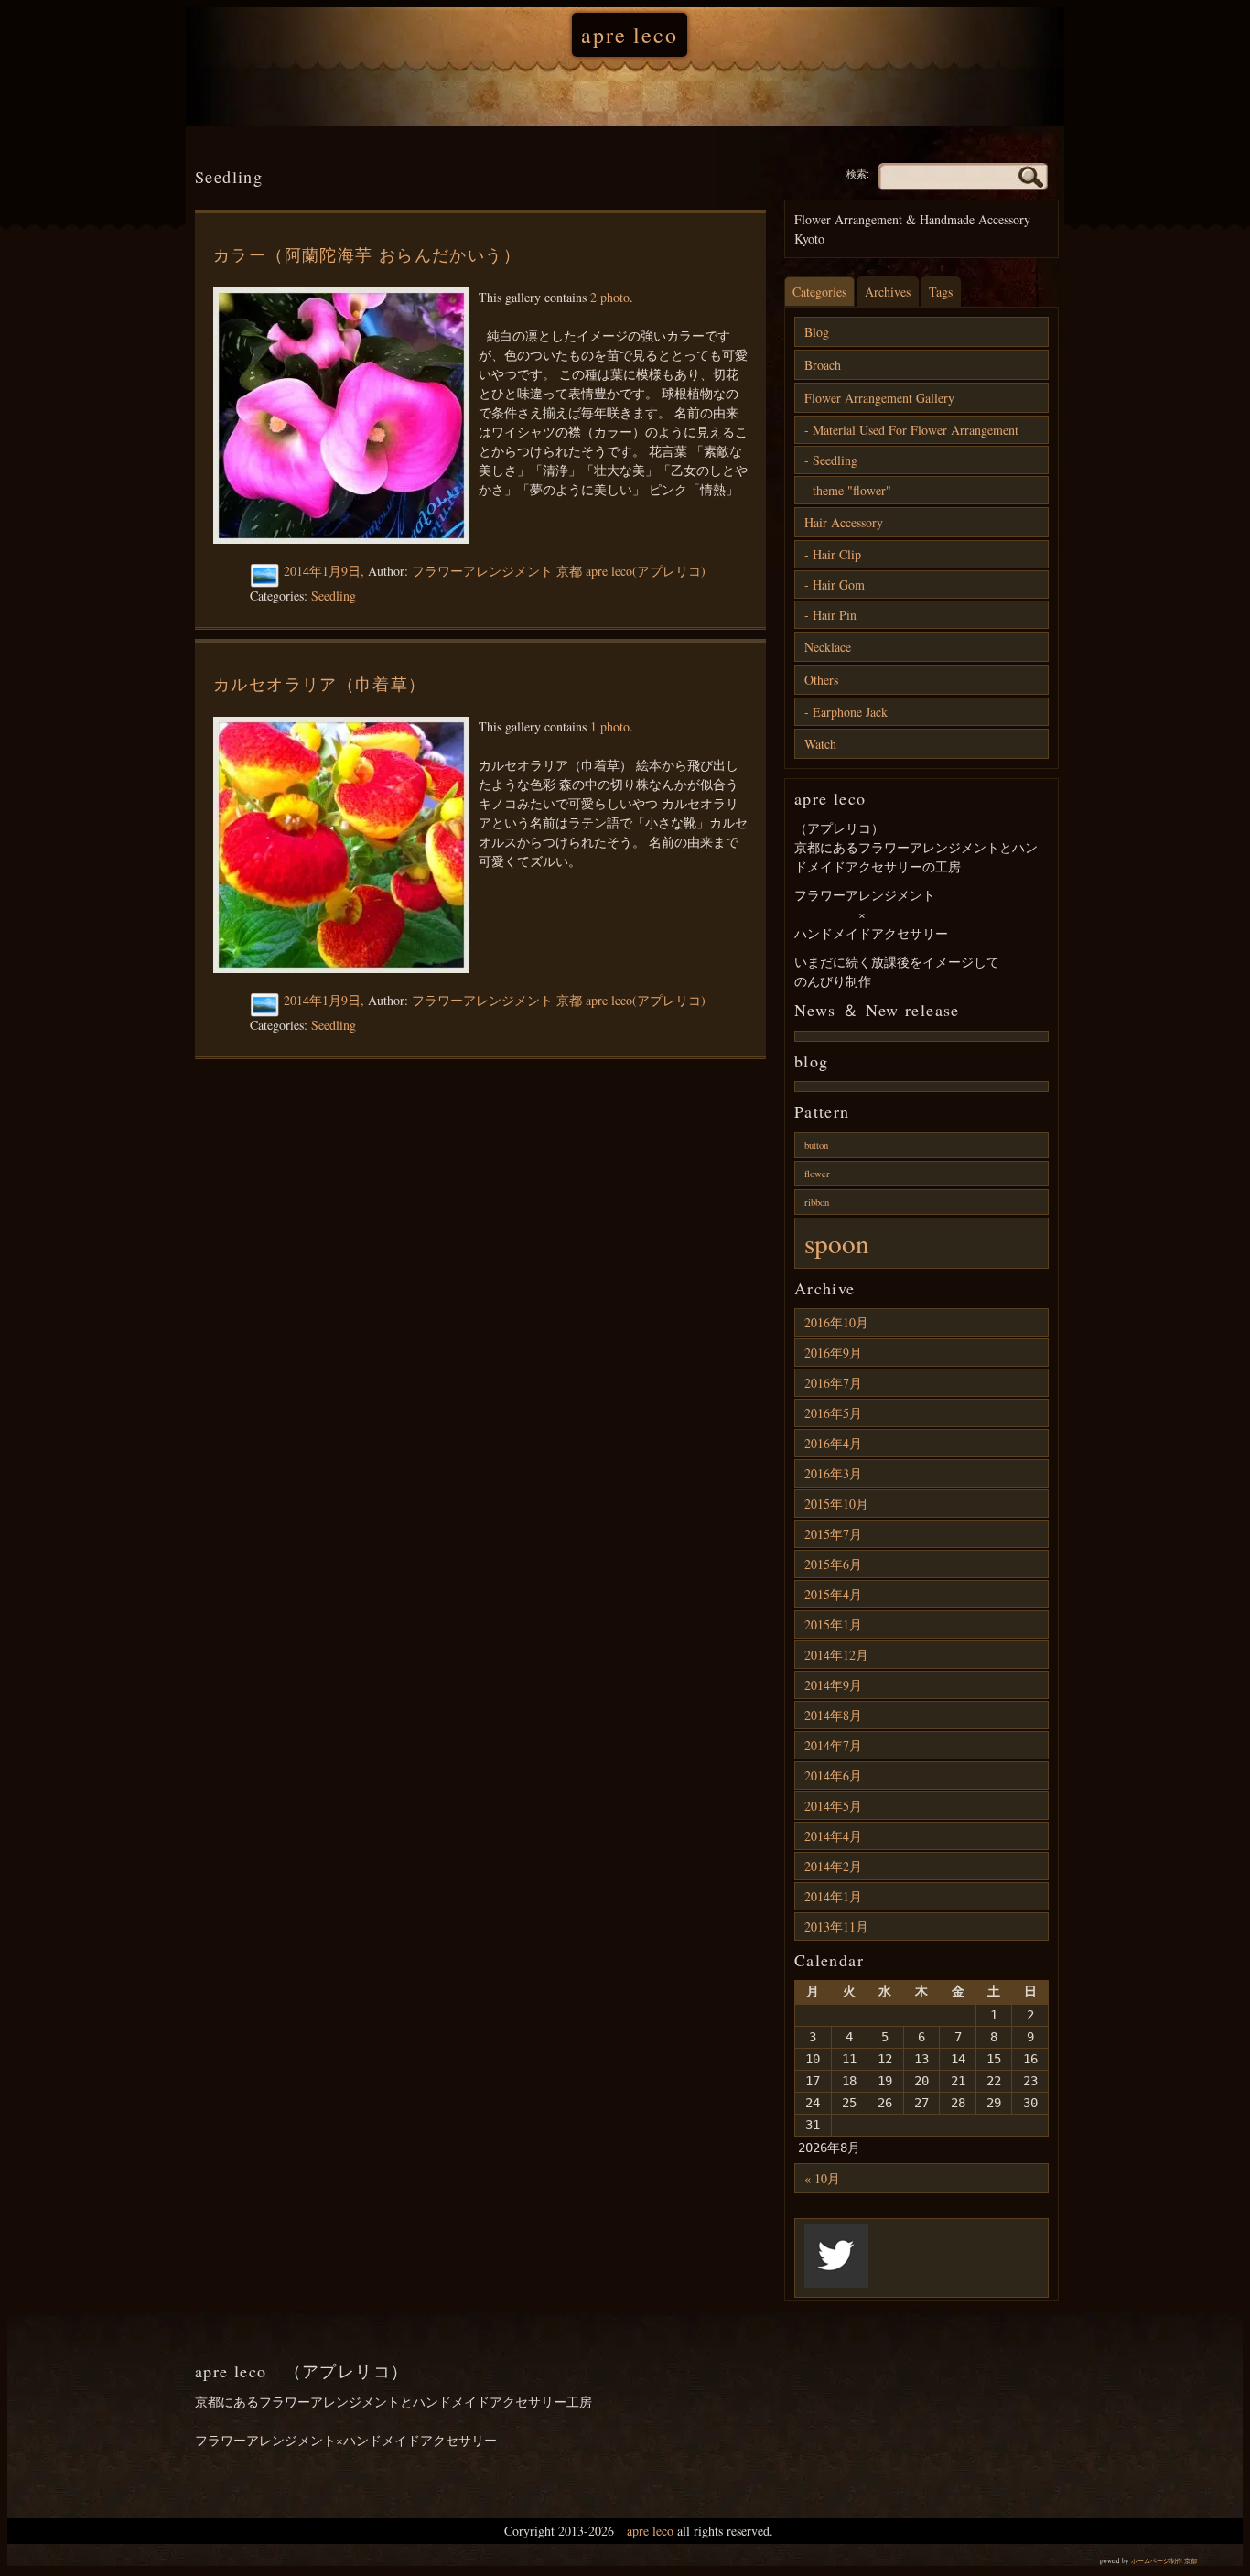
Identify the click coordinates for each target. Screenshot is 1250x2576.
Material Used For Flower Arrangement (916, 430)
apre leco (629, 35)
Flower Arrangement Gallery (879, 398)
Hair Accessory (844, 522)
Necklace (828, 647)
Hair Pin (835, 615)
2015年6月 (833, 1564)
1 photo (610, 726)
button (816, 1145)
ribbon (817, 1202)
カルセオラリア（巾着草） (320, 684)
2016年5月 (833, 1413)
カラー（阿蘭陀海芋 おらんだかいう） (367, 254)
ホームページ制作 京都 (1164, 2561)
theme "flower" (852, 490)
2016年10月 (836, 1322)
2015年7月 (833, 1534)
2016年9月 (833, 1353)
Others (821, 680)
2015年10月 (836, 1504)
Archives (888, 292)
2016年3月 (833, 1473)
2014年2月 (833, 1866)
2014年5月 (833, 1806)
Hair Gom (839, 584)
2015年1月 (833, 1624)
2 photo (610, 297)
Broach (823, 365)
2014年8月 (833, 1715)
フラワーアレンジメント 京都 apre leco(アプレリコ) (559, 571)
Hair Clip (837, 554)
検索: (858, 174)
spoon (837, 1243)
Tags (941, 292)
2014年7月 (833, 1745)
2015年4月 (833, 1594)
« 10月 (822, 2178)
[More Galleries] (267, 576)
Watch (820, 744)
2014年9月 (833, 1685)
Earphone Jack (850, 712)
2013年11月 (836, 1927)
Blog (817, 332)
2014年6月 (833, 1775)
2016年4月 (833, 1443)
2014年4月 (833, 1836)
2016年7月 (833, 1383)
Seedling (334, 595)
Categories (819, 292)
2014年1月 (833, 1896)
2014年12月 (836, 1655)
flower (817, 1174)
